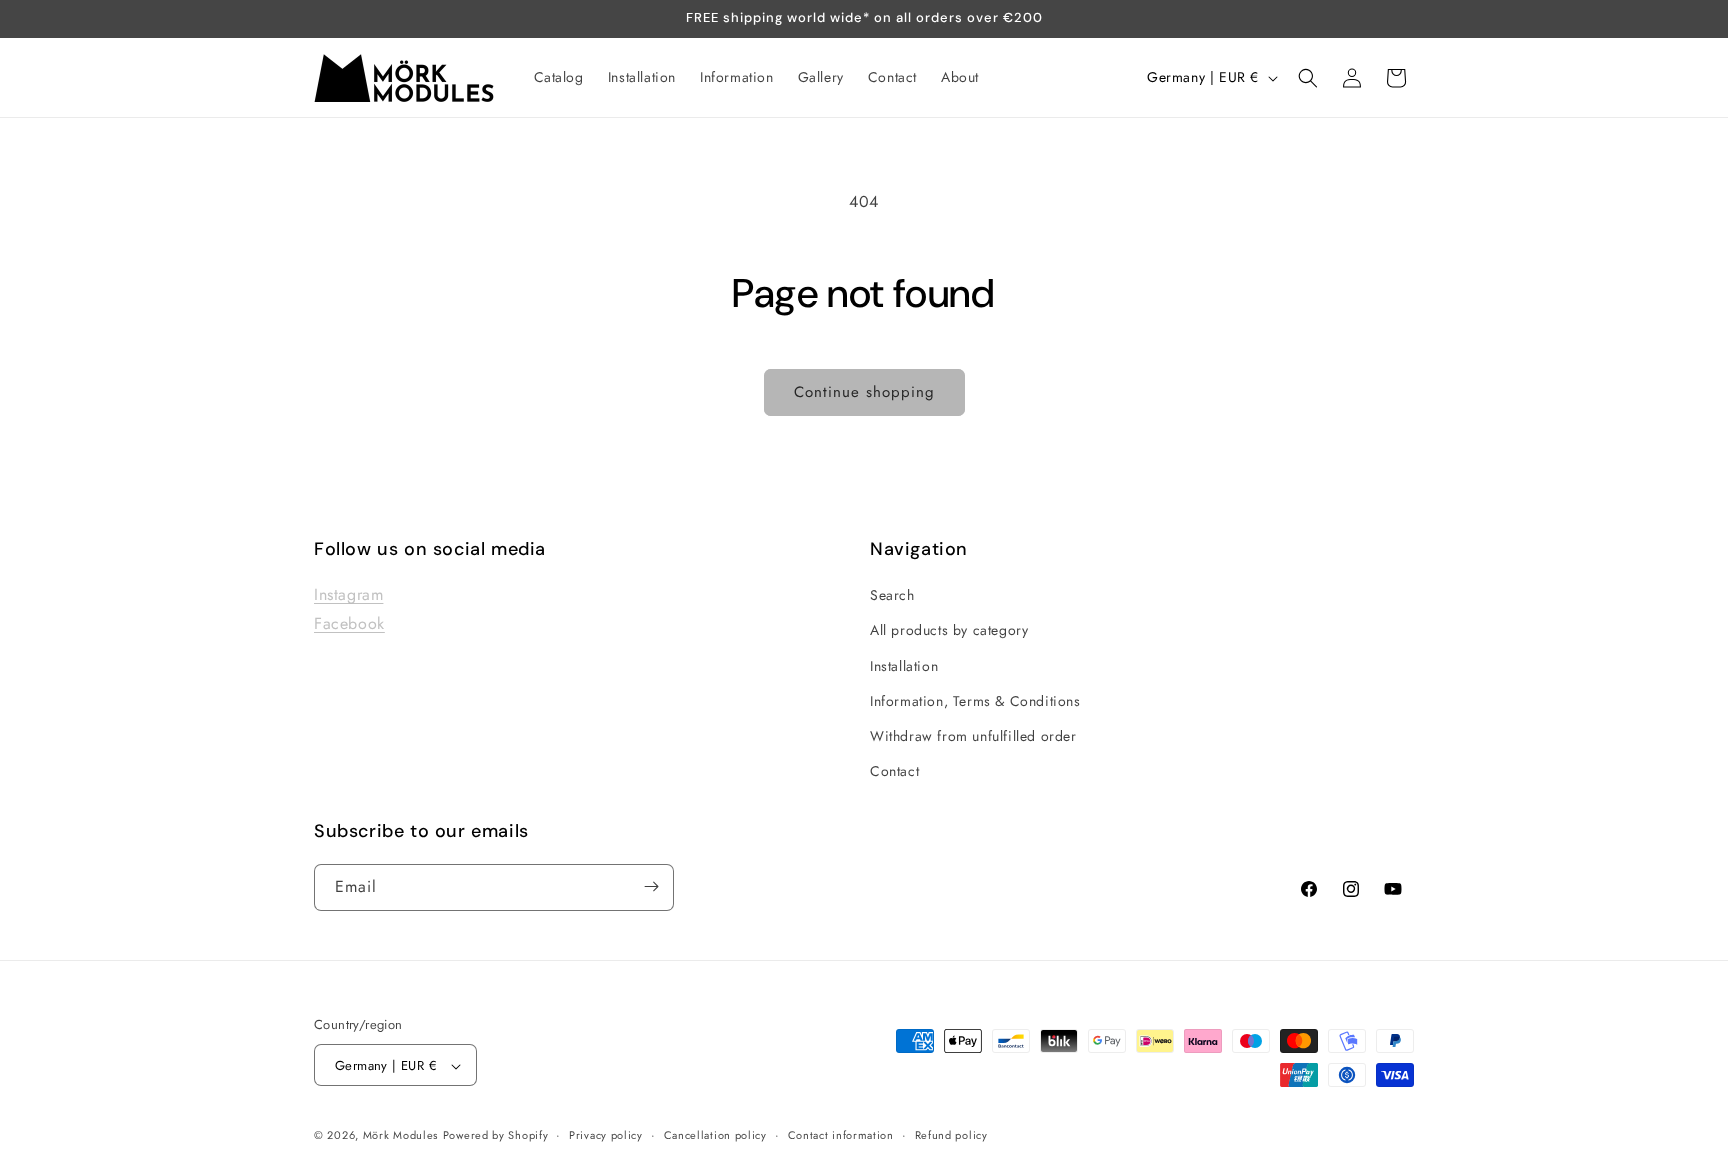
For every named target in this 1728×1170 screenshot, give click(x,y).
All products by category (949, 631)
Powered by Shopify (496, 1136)
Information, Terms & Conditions (975, 701)
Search (892, 596)
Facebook (349, 623)
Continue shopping (864, 392)
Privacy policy (606, 1135)
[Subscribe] (651, 886)
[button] (1308, 78)
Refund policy (951, 1135)
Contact (894, 772)
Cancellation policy (715, 1135)
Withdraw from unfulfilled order (973, 736)
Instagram (348, 595)
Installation (904, 666)
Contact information (841, 1135)
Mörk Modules (400, 1136)
